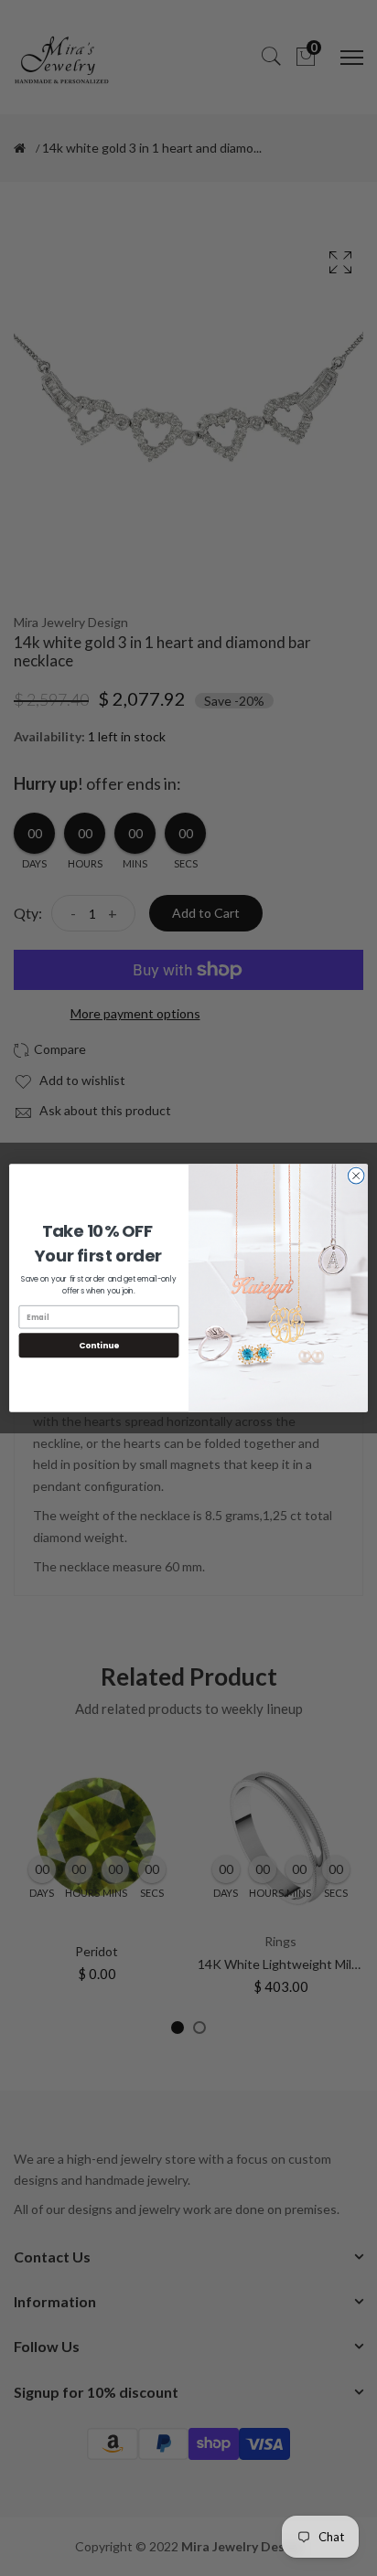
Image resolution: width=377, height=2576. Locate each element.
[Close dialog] (356, 1176)
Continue (99, 1345)
